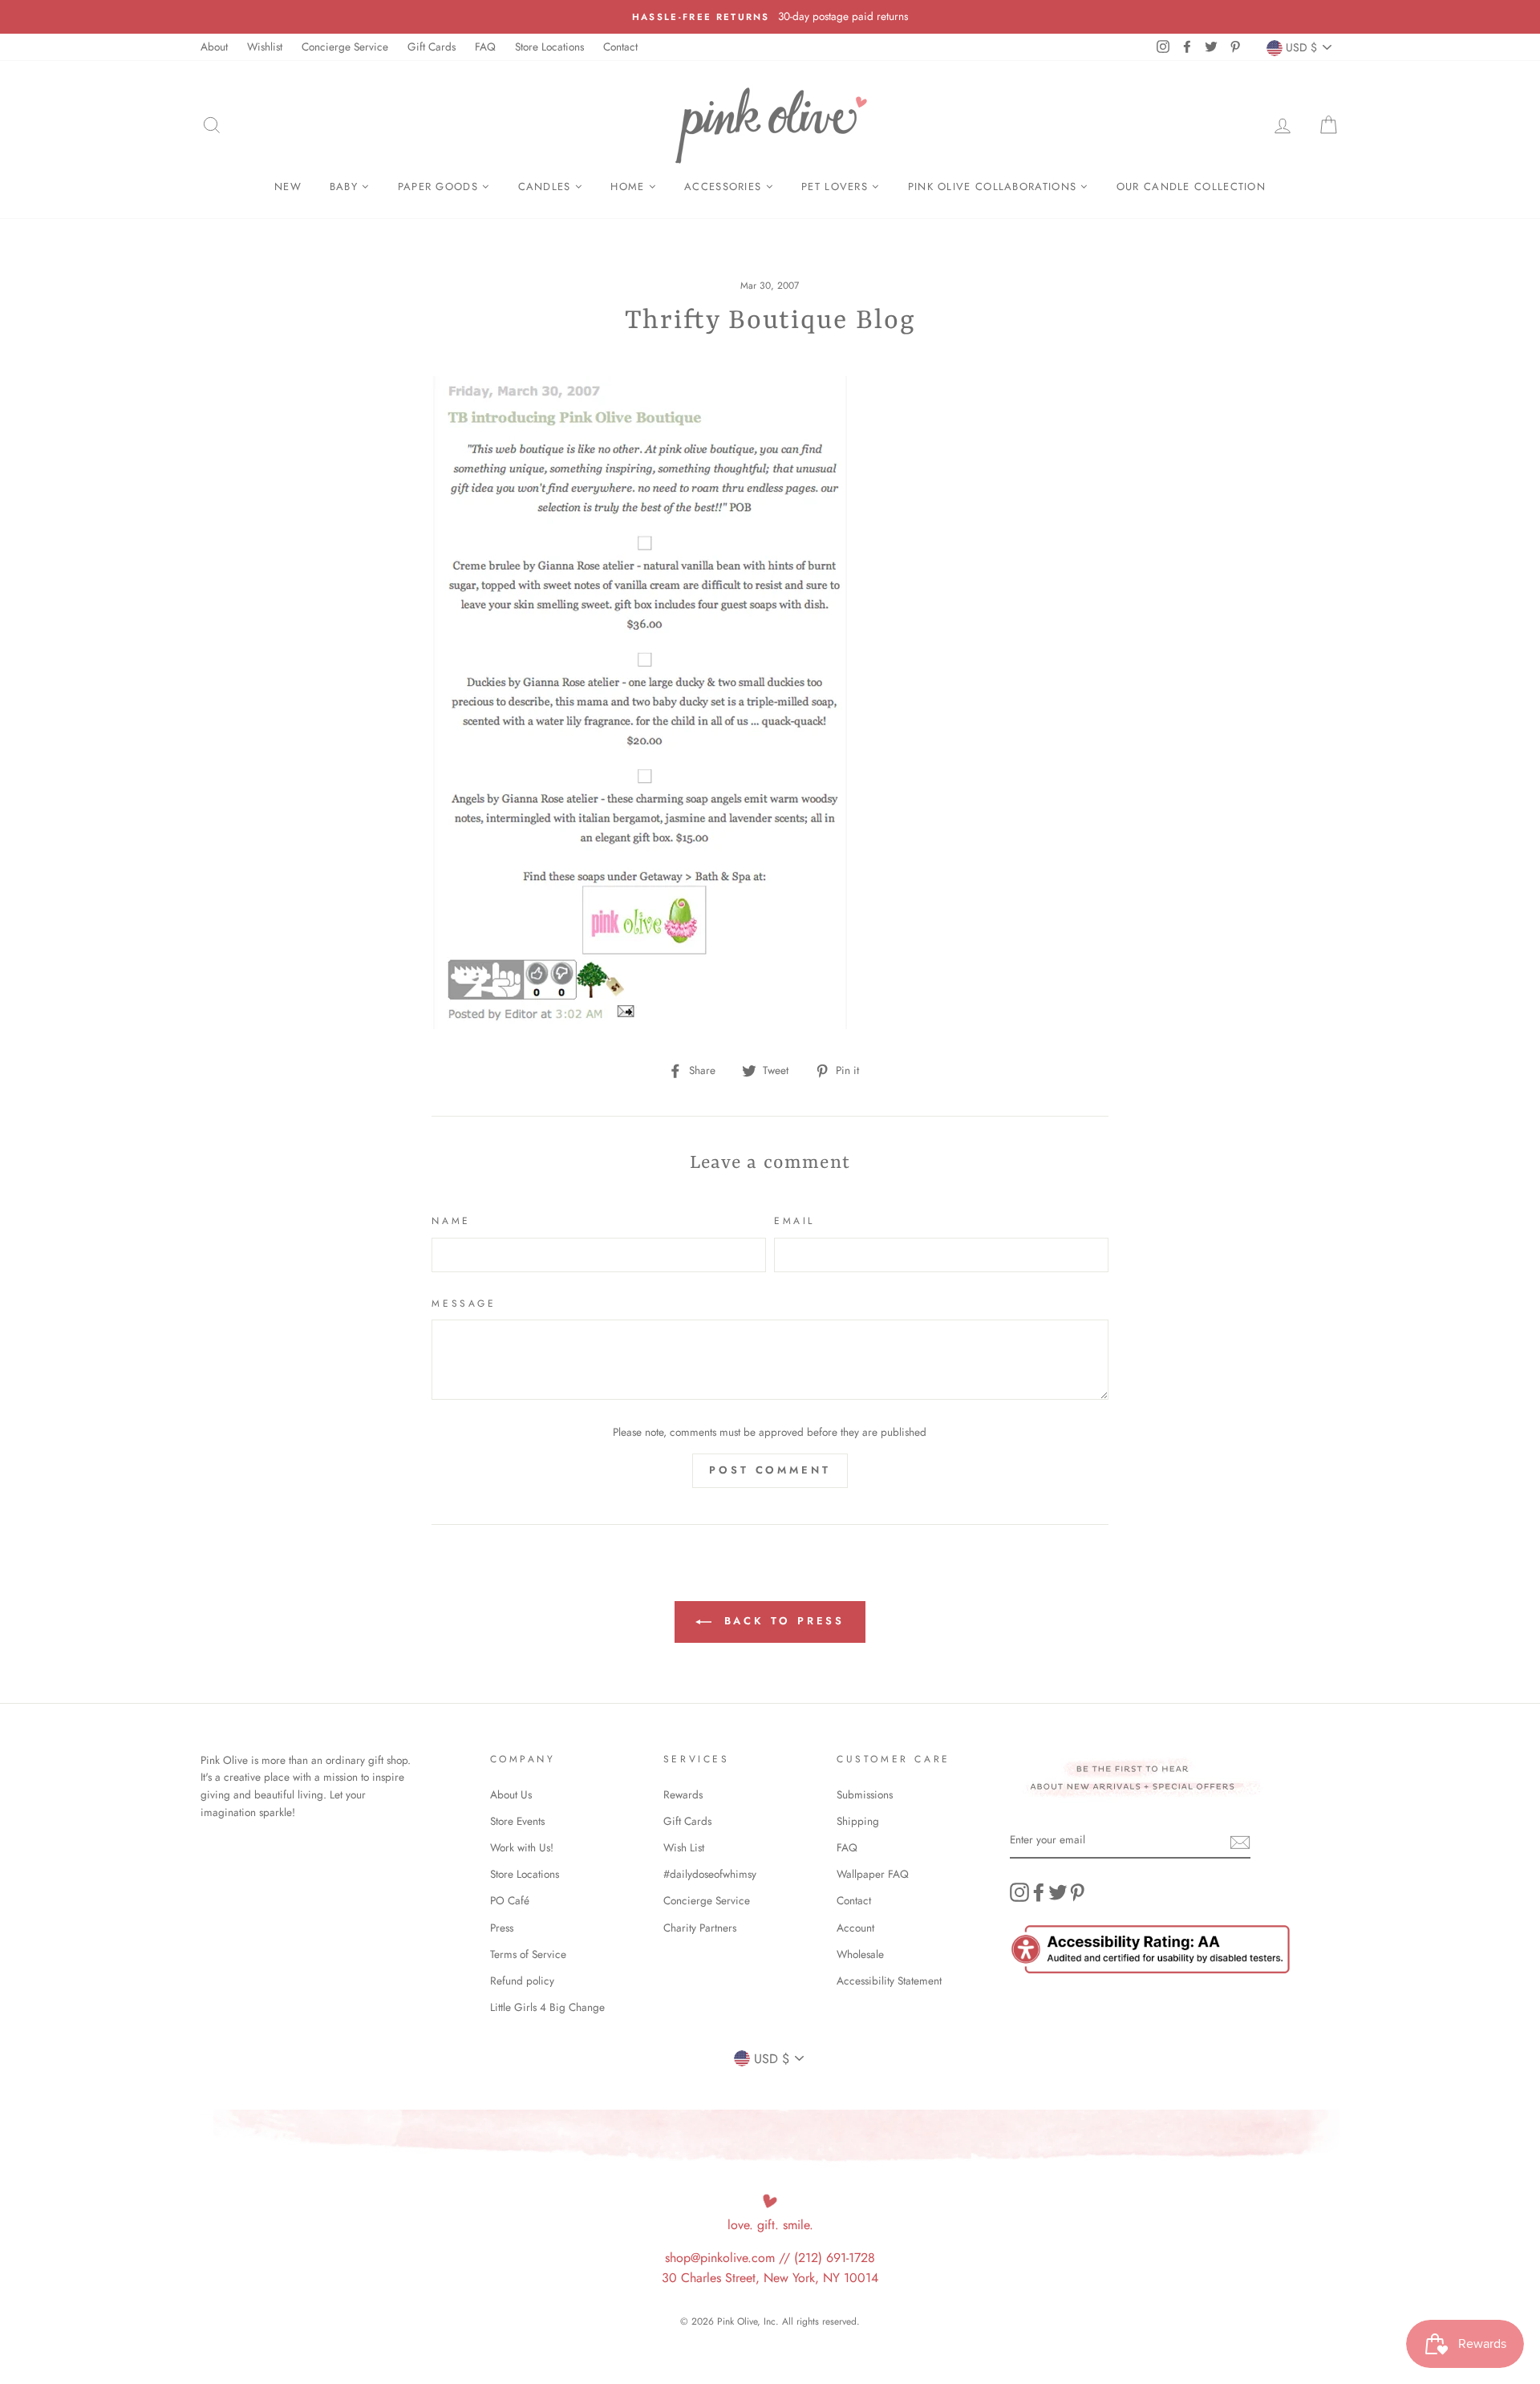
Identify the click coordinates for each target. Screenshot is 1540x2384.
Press (502, 1928)
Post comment (770, 1470)
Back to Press (782, 1621)
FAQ (485, 47)
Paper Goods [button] (440, 187)
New (288, 187)
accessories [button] (725, 187)
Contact (620, 47)
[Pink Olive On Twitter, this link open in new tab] (1058, 1892)
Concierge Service (345, 47)
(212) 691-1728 (835, 2258)
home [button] (630, 187)
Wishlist (265, 47)
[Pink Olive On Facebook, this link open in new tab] (1039, 1892)
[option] (770, 17)
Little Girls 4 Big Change (547, 2007)
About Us (511, 1794)
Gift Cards (432, 47)
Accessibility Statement (889, 1981)
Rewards (683, 1794)
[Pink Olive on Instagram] (1019, 1892)
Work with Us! (522, 1847)
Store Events (517, 1821)
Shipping (858, 1821)
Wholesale (860, 1954)
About (214, 47)
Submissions (865, 1794)
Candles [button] (547, 187)
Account (855, 1928)
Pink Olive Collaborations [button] (995, 187)
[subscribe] (1240, 1841)
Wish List (684, 1847)
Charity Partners (700, 1928)
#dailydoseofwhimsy (710, 1874)
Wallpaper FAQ (873, 1874)
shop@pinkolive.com (720, 2258)
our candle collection (1191, 187)
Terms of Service (528, 1954)
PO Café (510, 1900)
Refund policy (522, 1981)
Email (794, 1221)
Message (464, 1303)
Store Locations (549, 47)
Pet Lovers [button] (837, 187)
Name (451, 1221)
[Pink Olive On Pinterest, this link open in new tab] (1077, 1892)
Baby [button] (346, 187)
